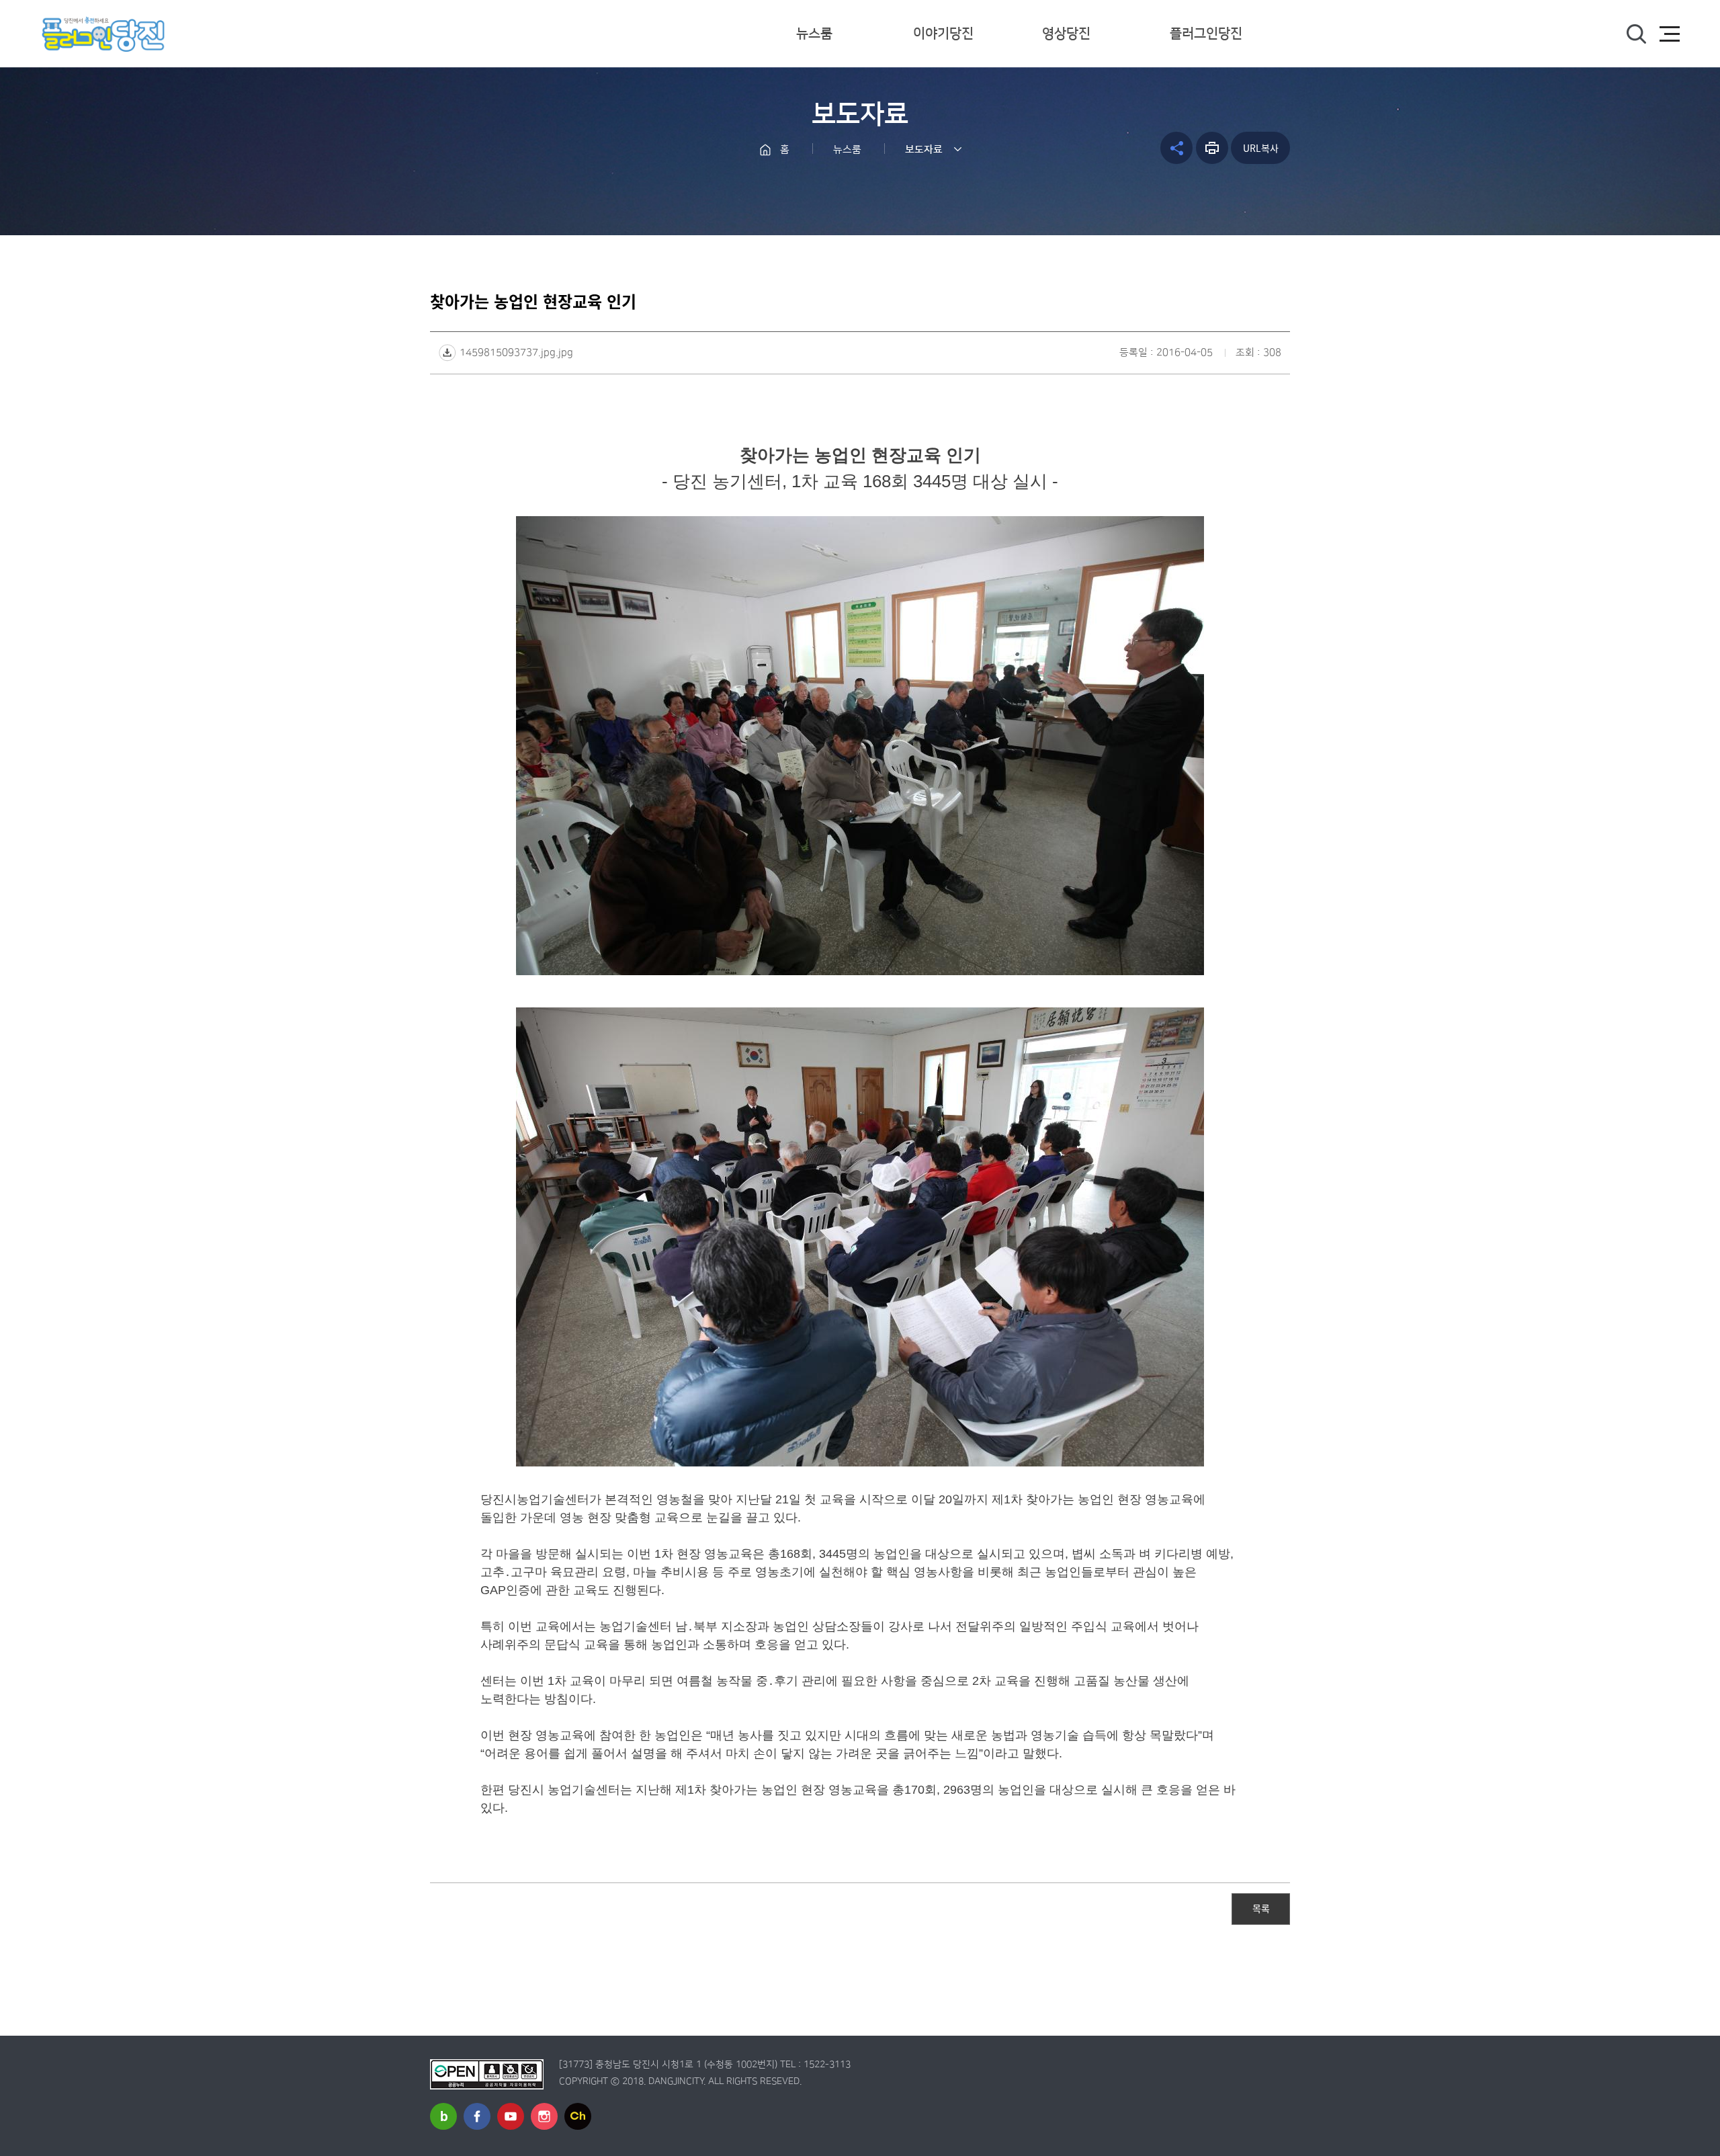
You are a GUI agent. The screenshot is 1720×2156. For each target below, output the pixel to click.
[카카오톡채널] (578, 2116)
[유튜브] (511, 2116)
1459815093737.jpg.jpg (516, 353)
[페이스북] (477, 2116)
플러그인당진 (1206, 34)
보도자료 (924, 150)
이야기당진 (943, 34)
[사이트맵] (1670, 34)
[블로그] (443, 2116)
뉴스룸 (814, 34)
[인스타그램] (544, 2116)
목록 (1261, 1908)
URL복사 (1261, 148)
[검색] (1636, 34)
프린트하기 (1212, 148)
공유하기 (1176, 148)
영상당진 (1066, 34)
